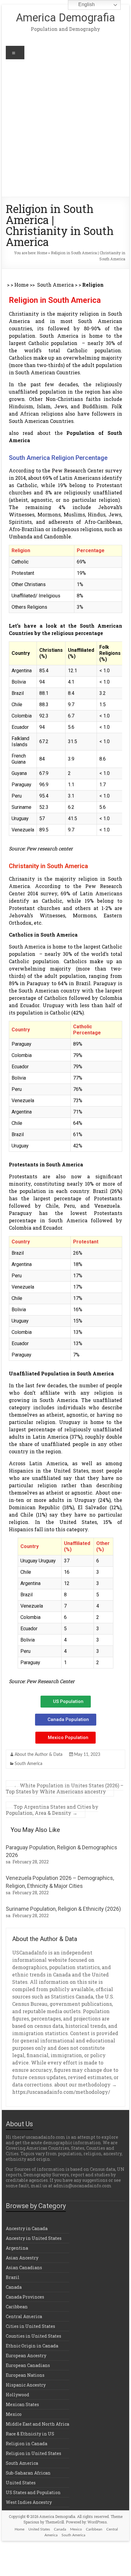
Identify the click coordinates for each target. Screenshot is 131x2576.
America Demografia (65, 18)
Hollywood (18, 2395)
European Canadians (28, 2365)
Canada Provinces (25, 2297)
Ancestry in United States (34, 2238)
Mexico (14, 2414)
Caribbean (17, 2307)
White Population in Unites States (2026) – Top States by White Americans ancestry (65, 1788)
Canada (14, 2287)
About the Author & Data (39, 1755)
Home (42, 253)
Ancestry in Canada (27, 2228)
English (86, 4)
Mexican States (22, 2404)
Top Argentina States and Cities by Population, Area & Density (52, 1810)
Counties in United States (34, 2336)
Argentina (17, 2248)
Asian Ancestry (22, 2258)
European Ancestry (26, 2356)
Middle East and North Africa (37, 2424)
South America (55, 285)
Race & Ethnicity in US (30, 2434)
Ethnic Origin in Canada (32, 2346)
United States (21, 2483)
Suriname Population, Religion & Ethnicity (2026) (63, 1909)
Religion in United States (34, 2453)
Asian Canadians (24, 2268)
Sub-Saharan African (28, 2473)
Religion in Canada (27, 2444)
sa (8, 1862)
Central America (24, 2316)
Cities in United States (30, 2326)
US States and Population (33, 2492)
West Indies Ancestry (29, 2502)
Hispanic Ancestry (26, 2385)
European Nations (25, 2375)
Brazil (13, 2277)
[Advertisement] (65, 128)
